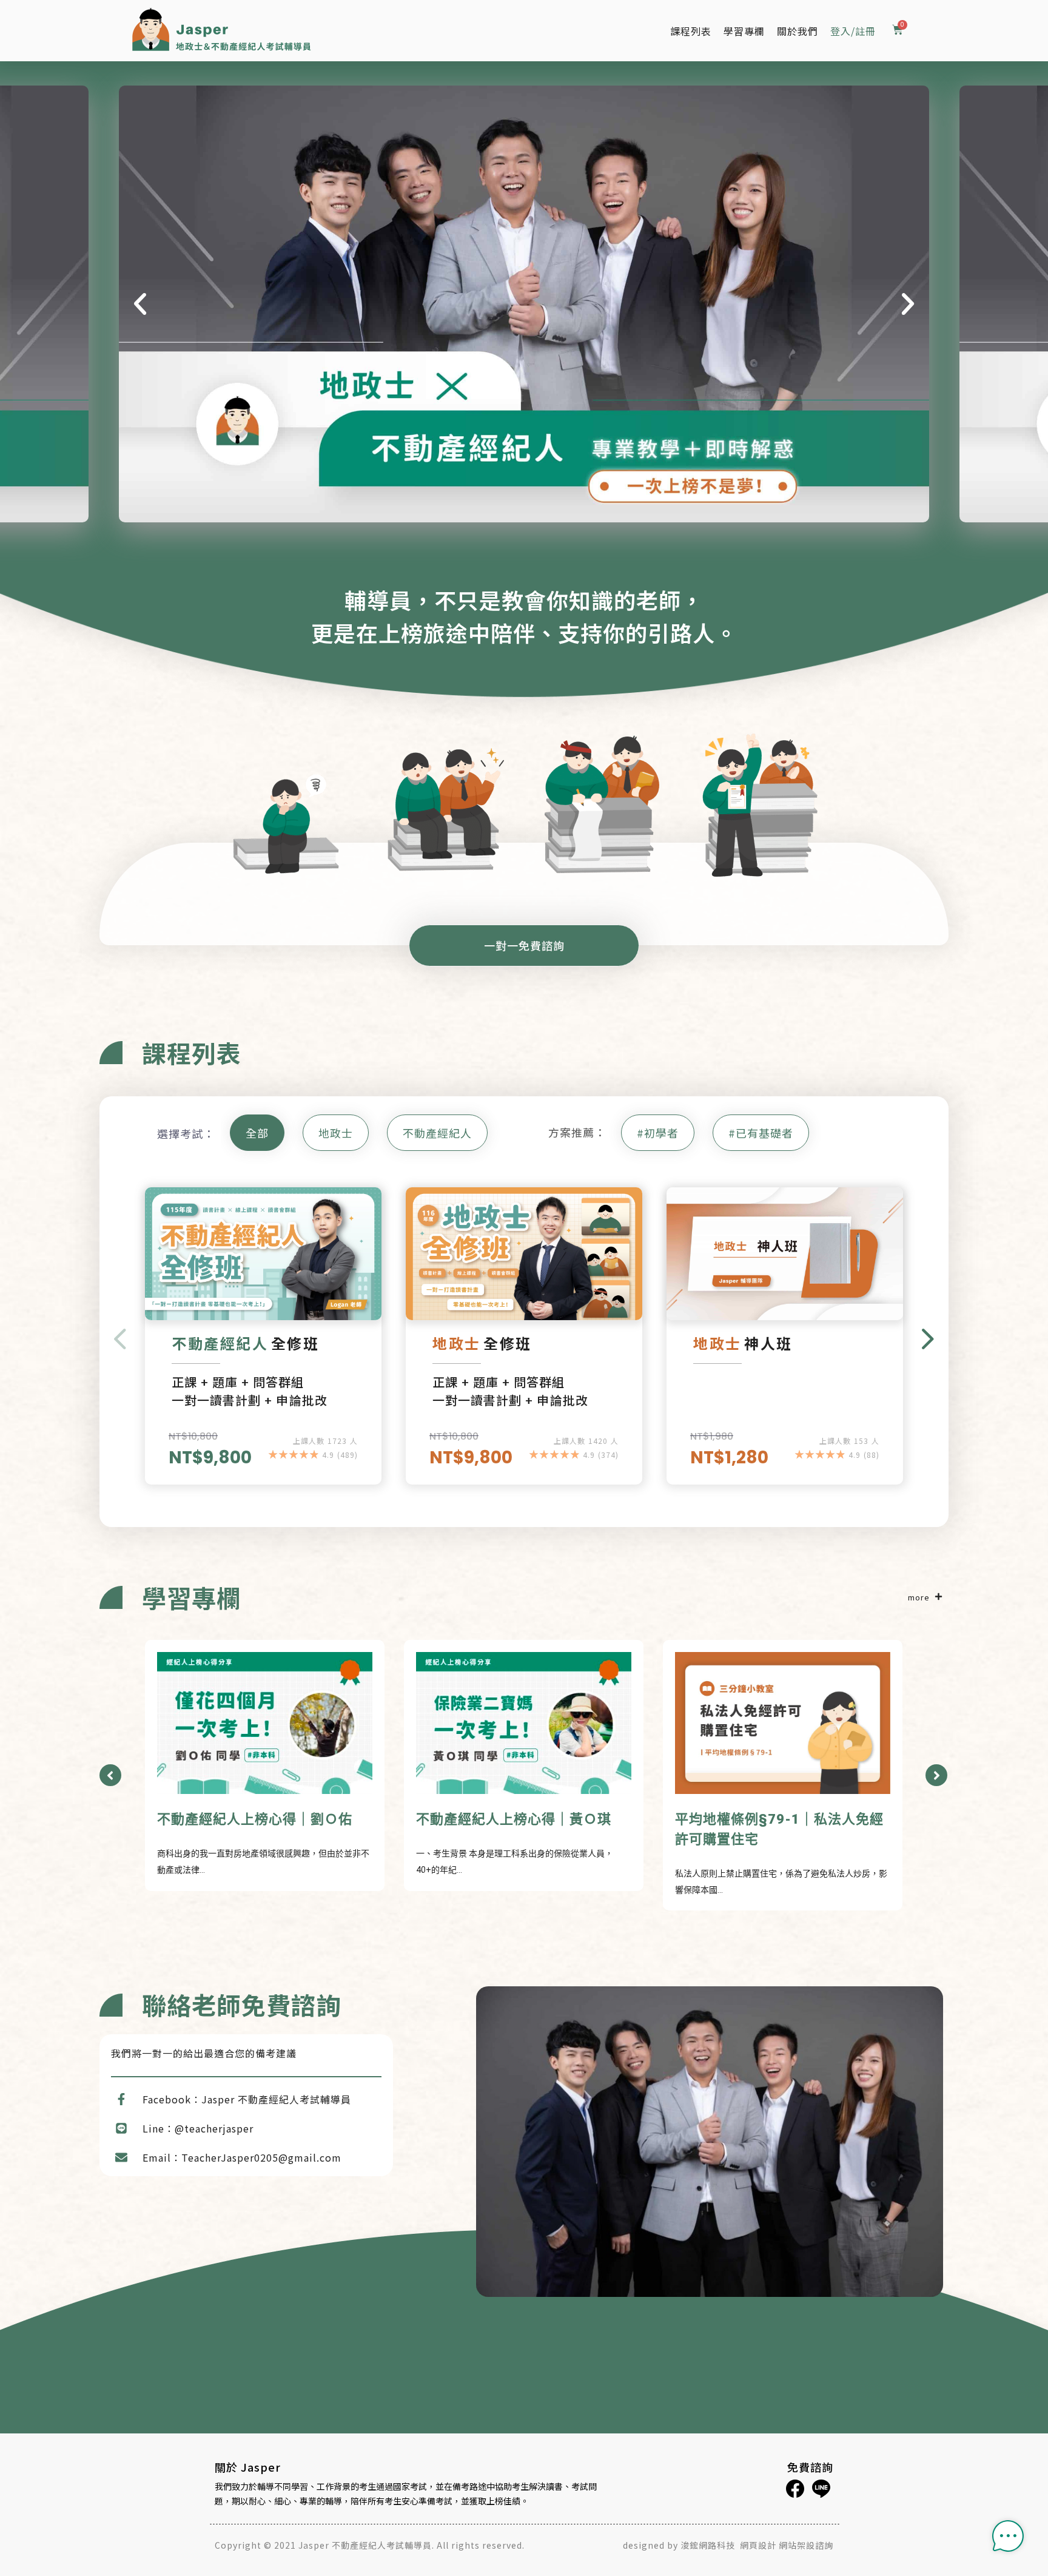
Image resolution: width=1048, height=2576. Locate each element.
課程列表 (691, 31)
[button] (140, 304)
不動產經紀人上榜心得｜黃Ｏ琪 (255, 1819)
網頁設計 (758, 2545)
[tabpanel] (524, 1348)
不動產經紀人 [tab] (437, 1133)
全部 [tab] (257, 1133)
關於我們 (798, 31)
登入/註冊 (853, 31)
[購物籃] (898, 31)
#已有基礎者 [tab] (761, 1133)
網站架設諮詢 (806, 2545)
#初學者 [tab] (658, 1133)
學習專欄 (744, 31)
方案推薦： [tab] (577, 1132)
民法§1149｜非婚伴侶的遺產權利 (780, 1819)
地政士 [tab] (336, 1133)
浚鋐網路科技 (709, 2545)
